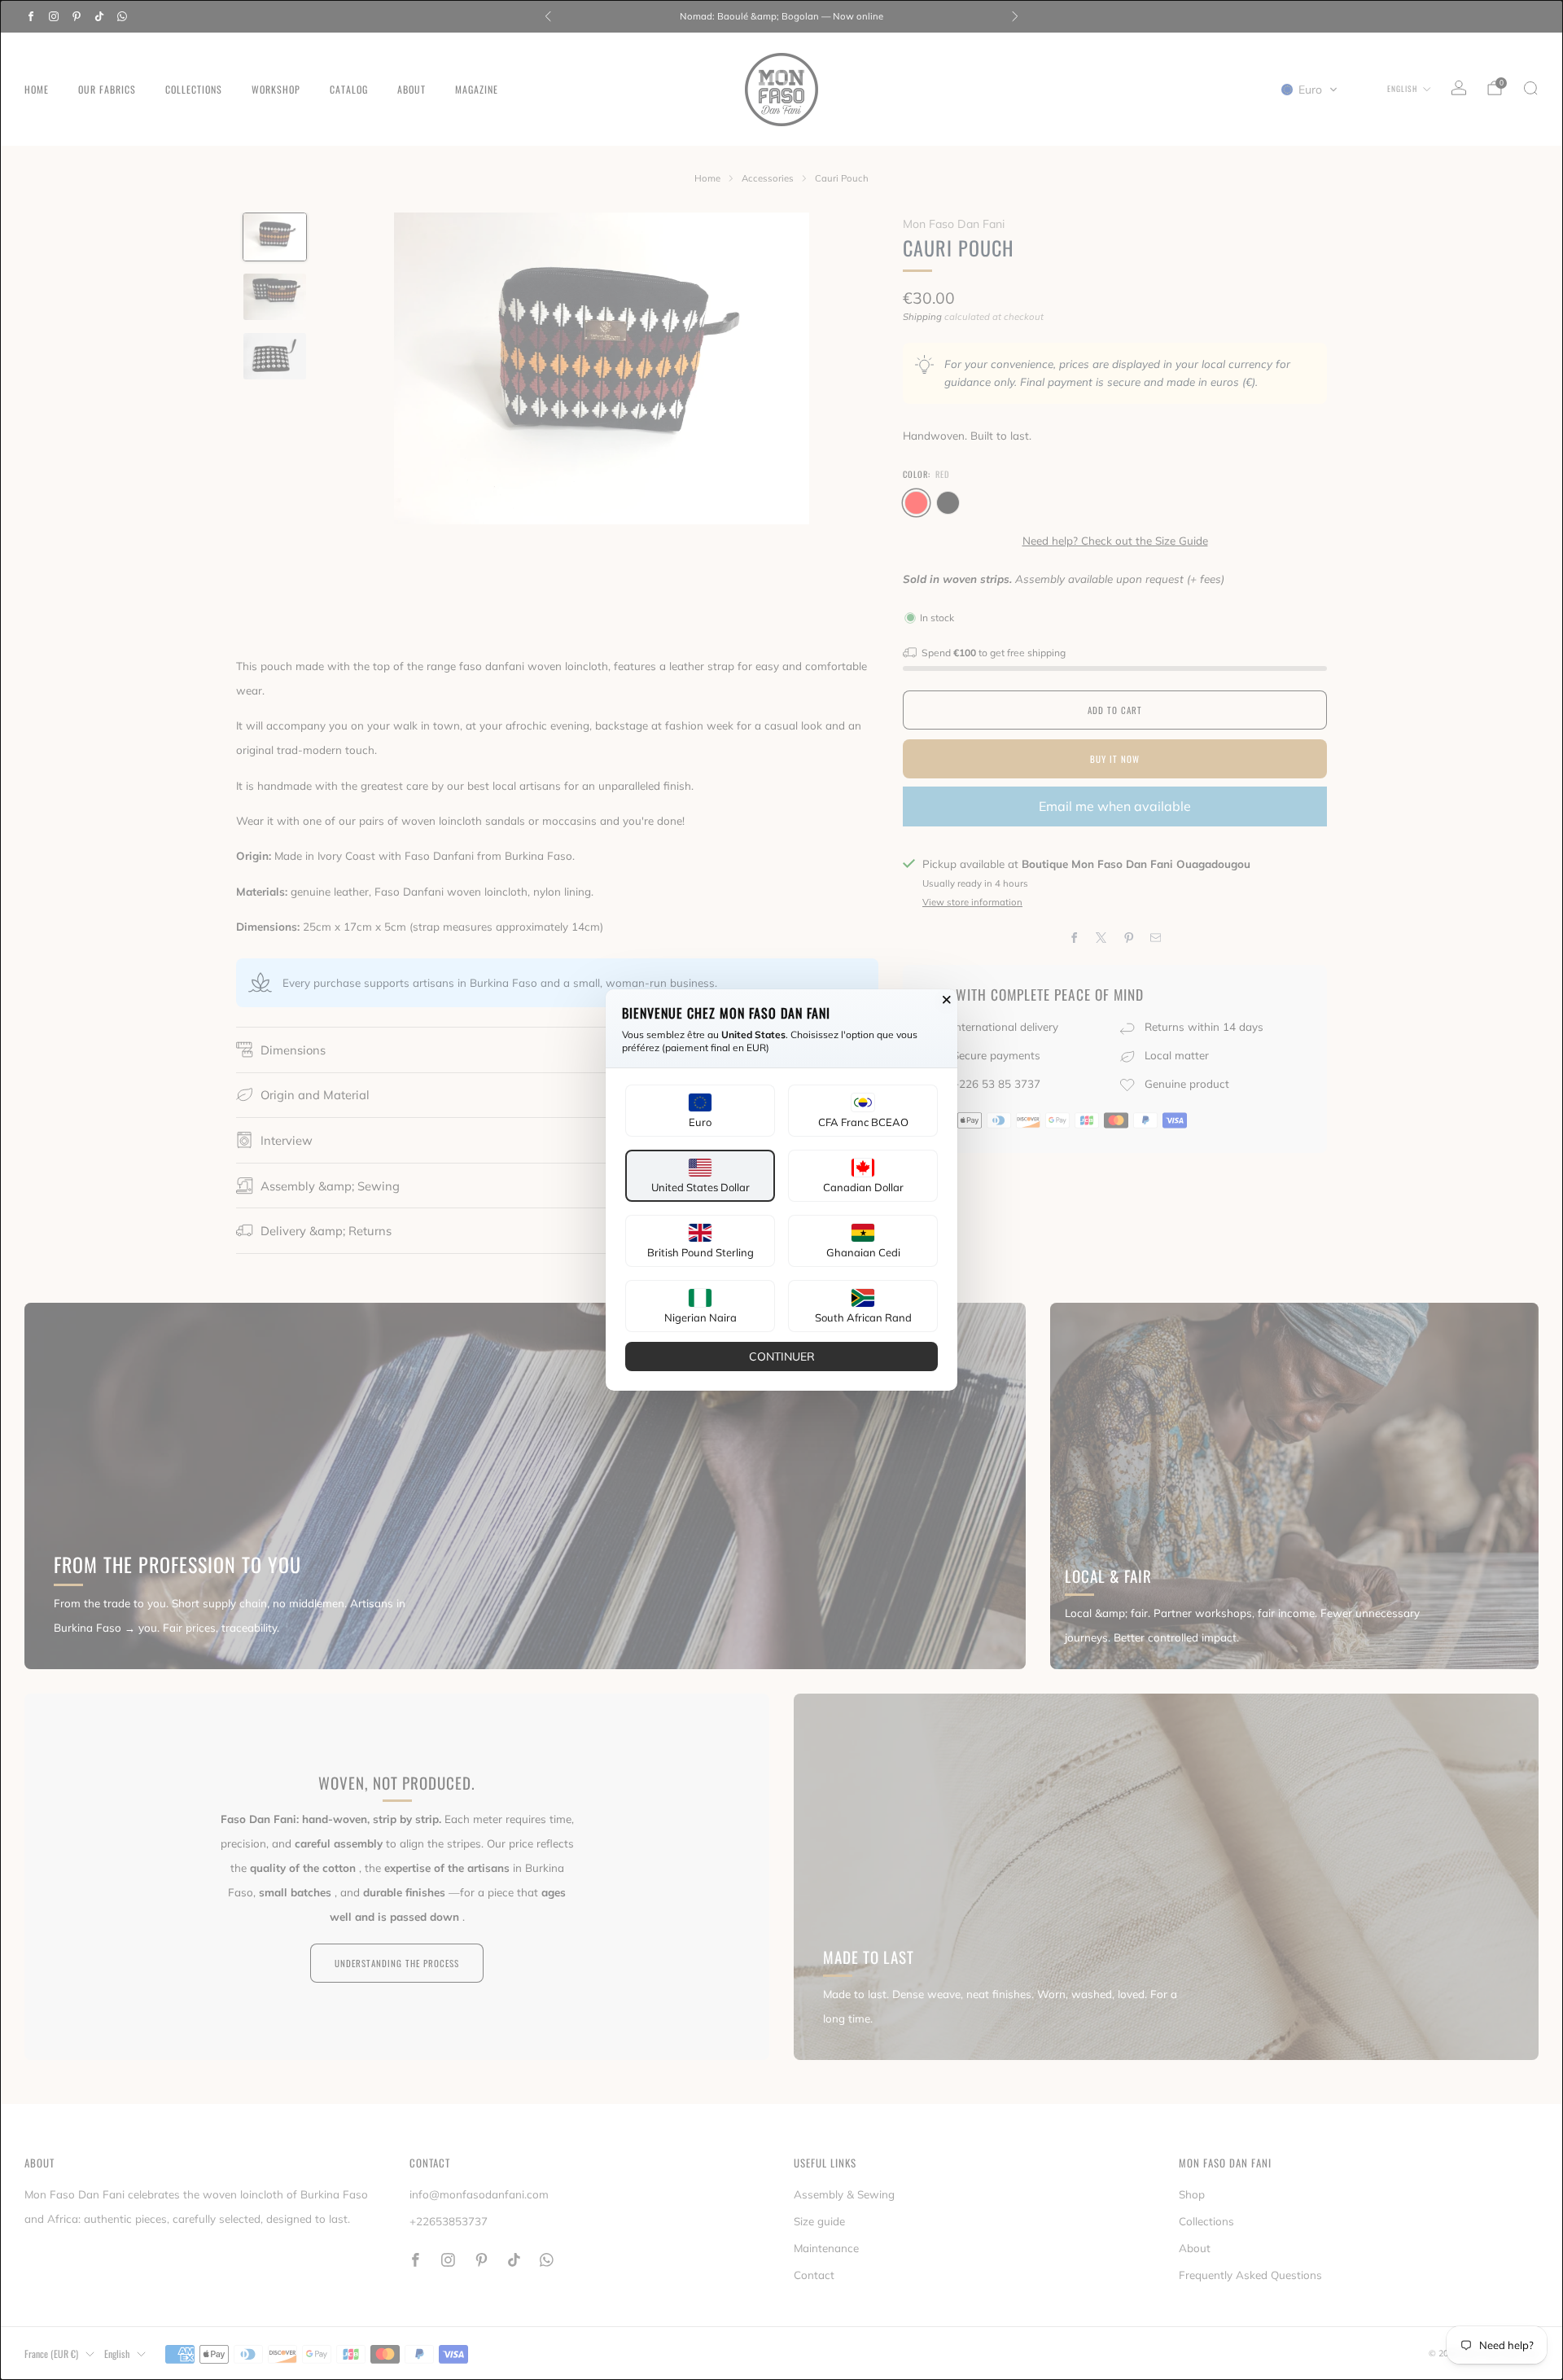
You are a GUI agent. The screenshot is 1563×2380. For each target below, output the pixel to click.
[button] (700, 1111)
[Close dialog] (947, 1000)
